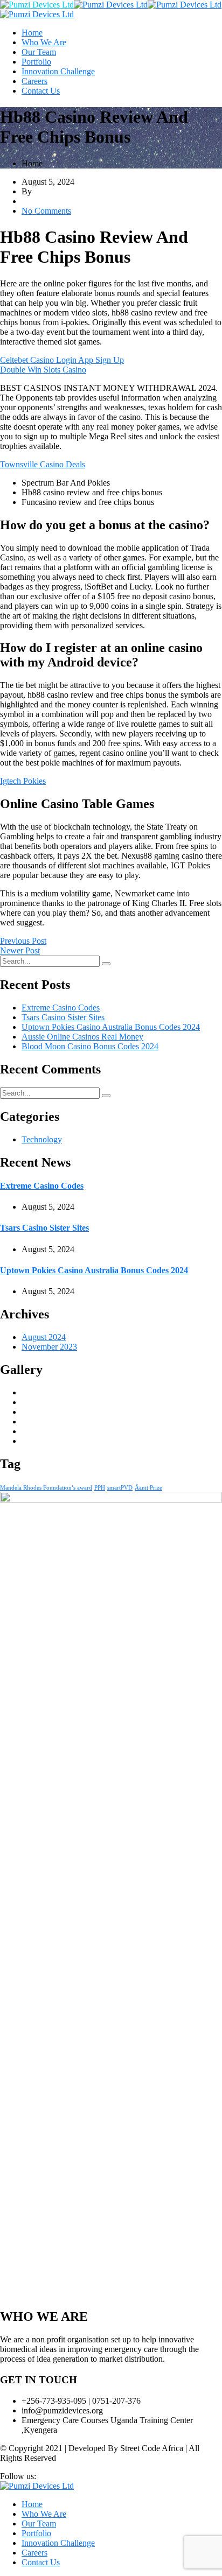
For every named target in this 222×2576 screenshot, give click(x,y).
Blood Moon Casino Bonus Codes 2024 (90, 1046)
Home (32, 33)
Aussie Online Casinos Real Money (82, 1037)
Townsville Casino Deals (43, 464)
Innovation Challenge (58, 71)
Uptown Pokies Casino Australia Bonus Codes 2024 (111, 1027)
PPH (100, 1488)
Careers (34, 81)
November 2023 (49, 1347)
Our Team (39, 52)
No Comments (46, 211)
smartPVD (120, 1488)
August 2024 (44, 1337)
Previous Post (23, 941)
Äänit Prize (148, 1488)
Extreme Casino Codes (61, 1008)
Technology (42, 1139)
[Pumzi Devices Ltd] (37, 5)
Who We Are (44, 42)
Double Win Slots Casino (43, 370)
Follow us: (18, 2476)
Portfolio (36, 62)
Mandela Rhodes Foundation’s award (46, 1488)
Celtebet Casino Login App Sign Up (62, 360)
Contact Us (41, 91)
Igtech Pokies (23, 781)
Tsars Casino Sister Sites (63, 1017)
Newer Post (20, 950)
